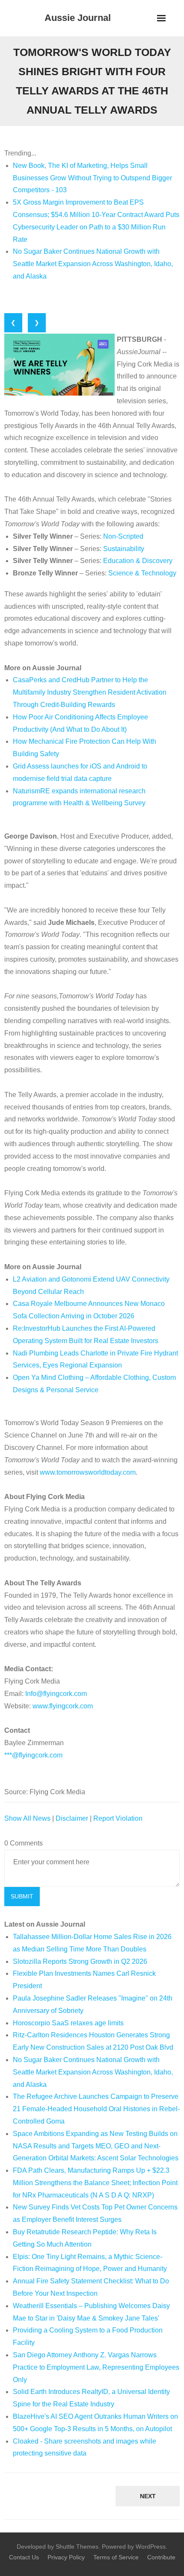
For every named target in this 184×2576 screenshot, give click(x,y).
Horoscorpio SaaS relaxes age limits (68, 2023)
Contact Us (24, 2557)
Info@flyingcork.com (56, 1694)
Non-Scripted (123, 536)
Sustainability (124, 549)
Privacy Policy (66, 2557)
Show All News (27, 1818)
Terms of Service (116, 2557)
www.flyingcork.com (63, 1706)
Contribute (161, 2557)
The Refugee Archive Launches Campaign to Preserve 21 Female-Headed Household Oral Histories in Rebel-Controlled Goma (96, 2109)
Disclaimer (72, 1818)
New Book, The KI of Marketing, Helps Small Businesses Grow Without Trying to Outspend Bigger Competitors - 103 (92, 178)
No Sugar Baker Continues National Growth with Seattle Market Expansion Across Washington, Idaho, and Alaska (93, 264)
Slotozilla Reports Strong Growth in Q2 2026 (80, 1961)
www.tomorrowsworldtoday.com (88, 1472)
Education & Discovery (138, 561)
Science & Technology (142, 573)
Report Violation (118, 1818)
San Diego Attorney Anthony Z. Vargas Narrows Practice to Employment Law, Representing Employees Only (96, 2367)
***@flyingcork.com (33, 1755)
